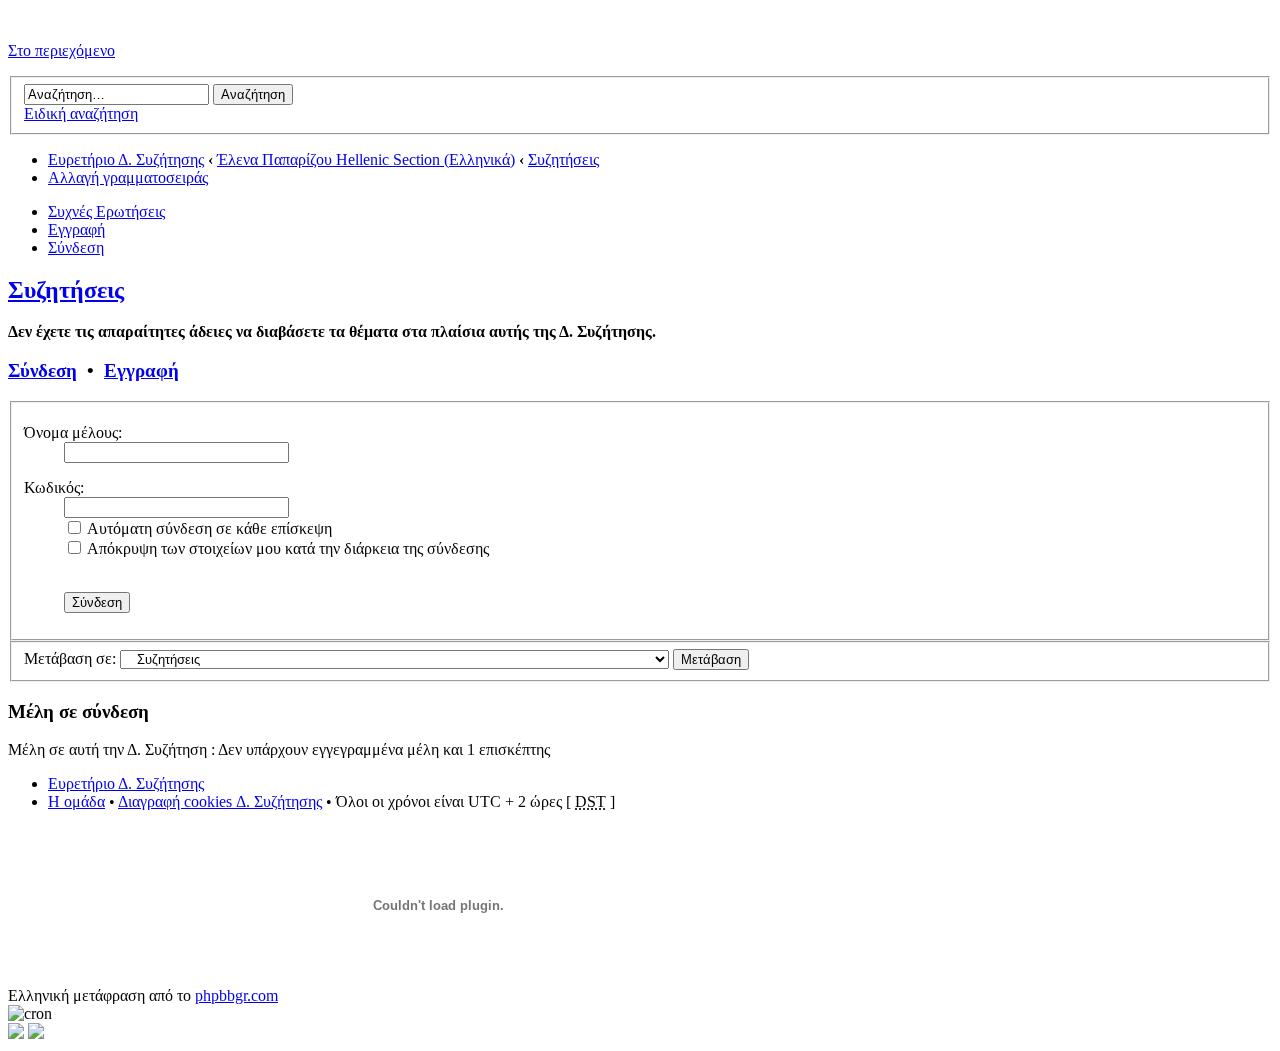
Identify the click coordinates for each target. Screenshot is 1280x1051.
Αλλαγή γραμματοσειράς (128, 177)
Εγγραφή (76, 229)
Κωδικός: (54, 487)
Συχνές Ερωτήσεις (106, 211)
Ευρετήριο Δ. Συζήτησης (126, 159)
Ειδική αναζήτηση (81, 113)
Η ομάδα (76, 801)
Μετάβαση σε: (70, 658)
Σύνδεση (76, 247)
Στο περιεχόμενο (61, 50)
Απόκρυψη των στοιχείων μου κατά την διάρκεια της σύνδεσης (286, 548)
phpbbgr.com (236, 995)
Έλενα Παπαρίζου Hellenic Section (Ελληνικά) (366, 159)
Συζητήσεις (563, 159)
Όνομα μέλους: (73, 432)
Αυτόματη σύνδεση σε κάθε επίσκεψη (208, 528)
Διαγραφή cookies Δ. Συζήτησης (220, 801)
